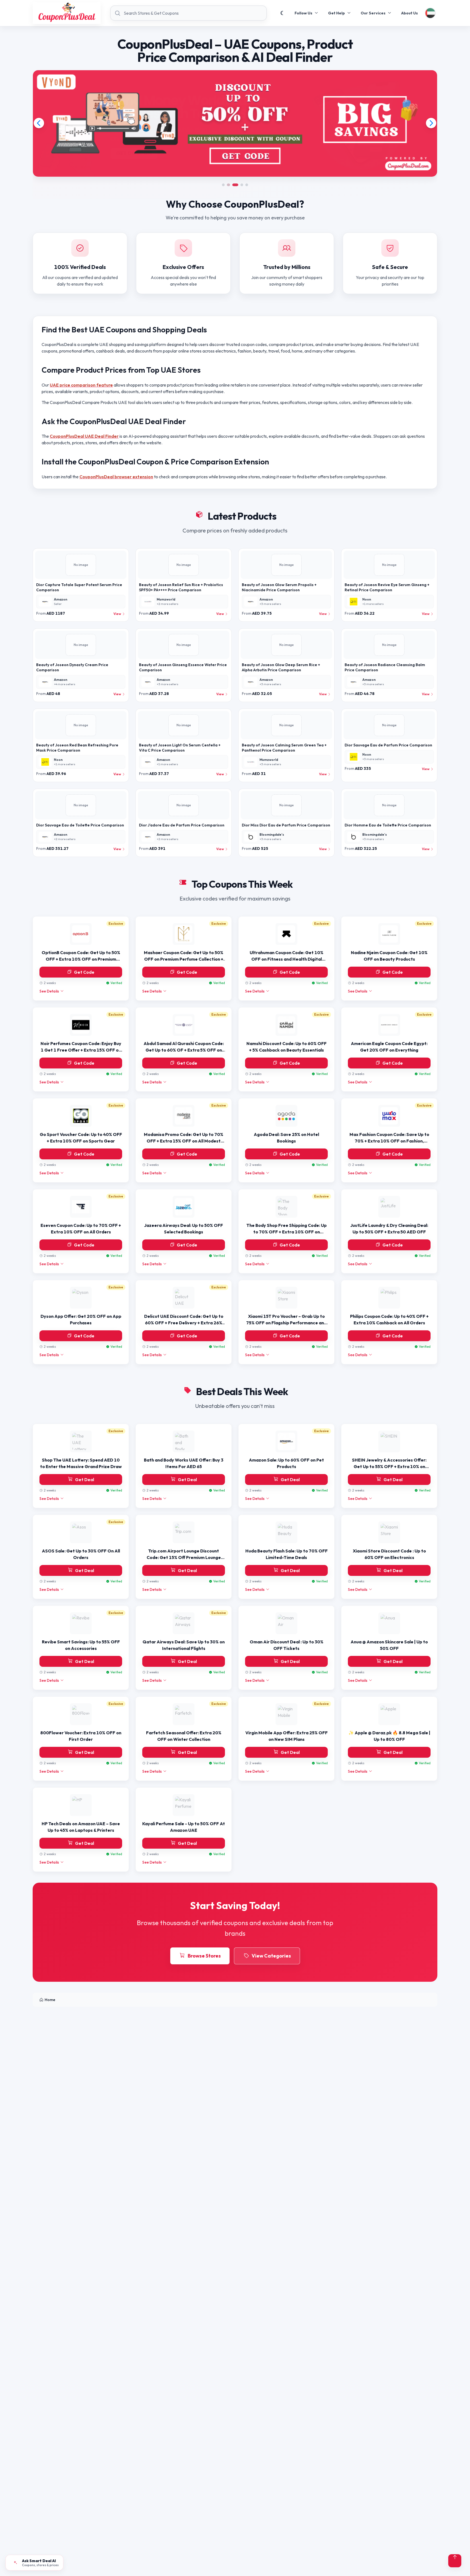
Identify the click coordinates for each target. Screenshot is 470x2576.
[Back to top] (455, 2561)
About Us (409, 13)
